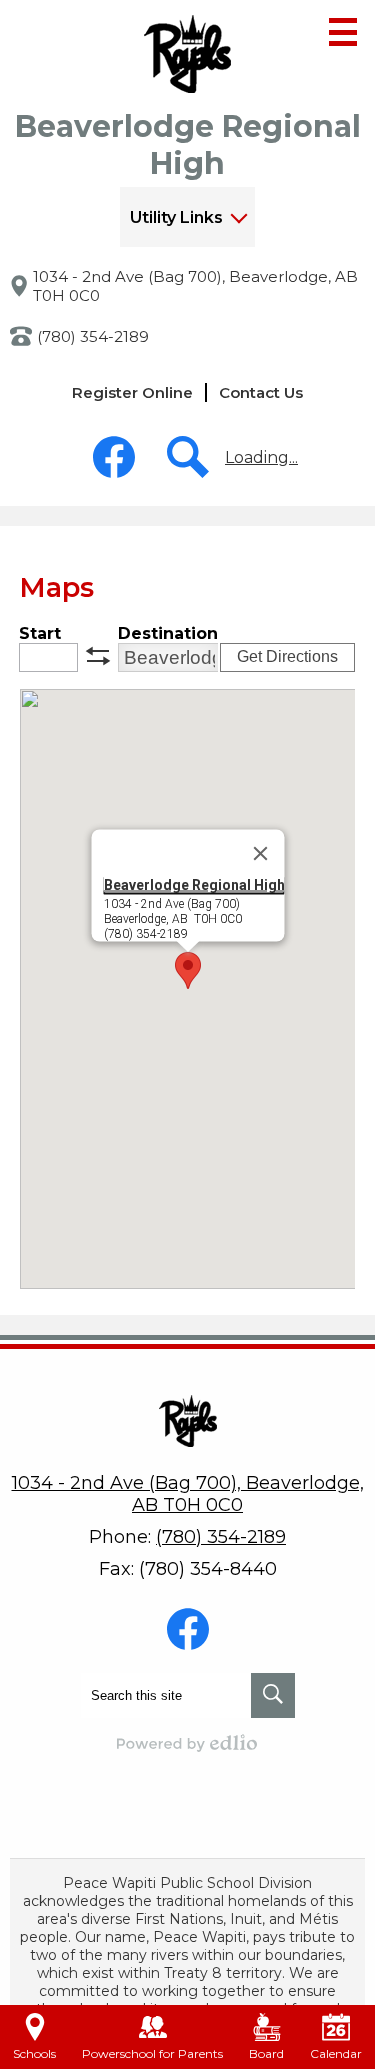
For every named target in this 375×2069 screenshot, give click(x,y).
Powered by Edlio (188, 1743)
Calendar (336, 2053)
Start (40, 633)
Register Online (132, 392)
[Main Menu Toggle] (343, 32)
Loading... (261, 457)
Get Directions (287, 656)
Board (266, 2053)
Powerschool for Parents (152, 2053)
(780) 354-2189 (93, 336)
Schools (34, 2053)
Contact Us (261, 392)
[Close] (260, 854)
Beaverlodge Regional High (193, 885)
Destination (168, 633)
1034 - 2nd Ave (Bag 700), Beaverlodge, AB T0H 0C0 (195, 286)
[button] (187, 217)
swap (98, 656)
